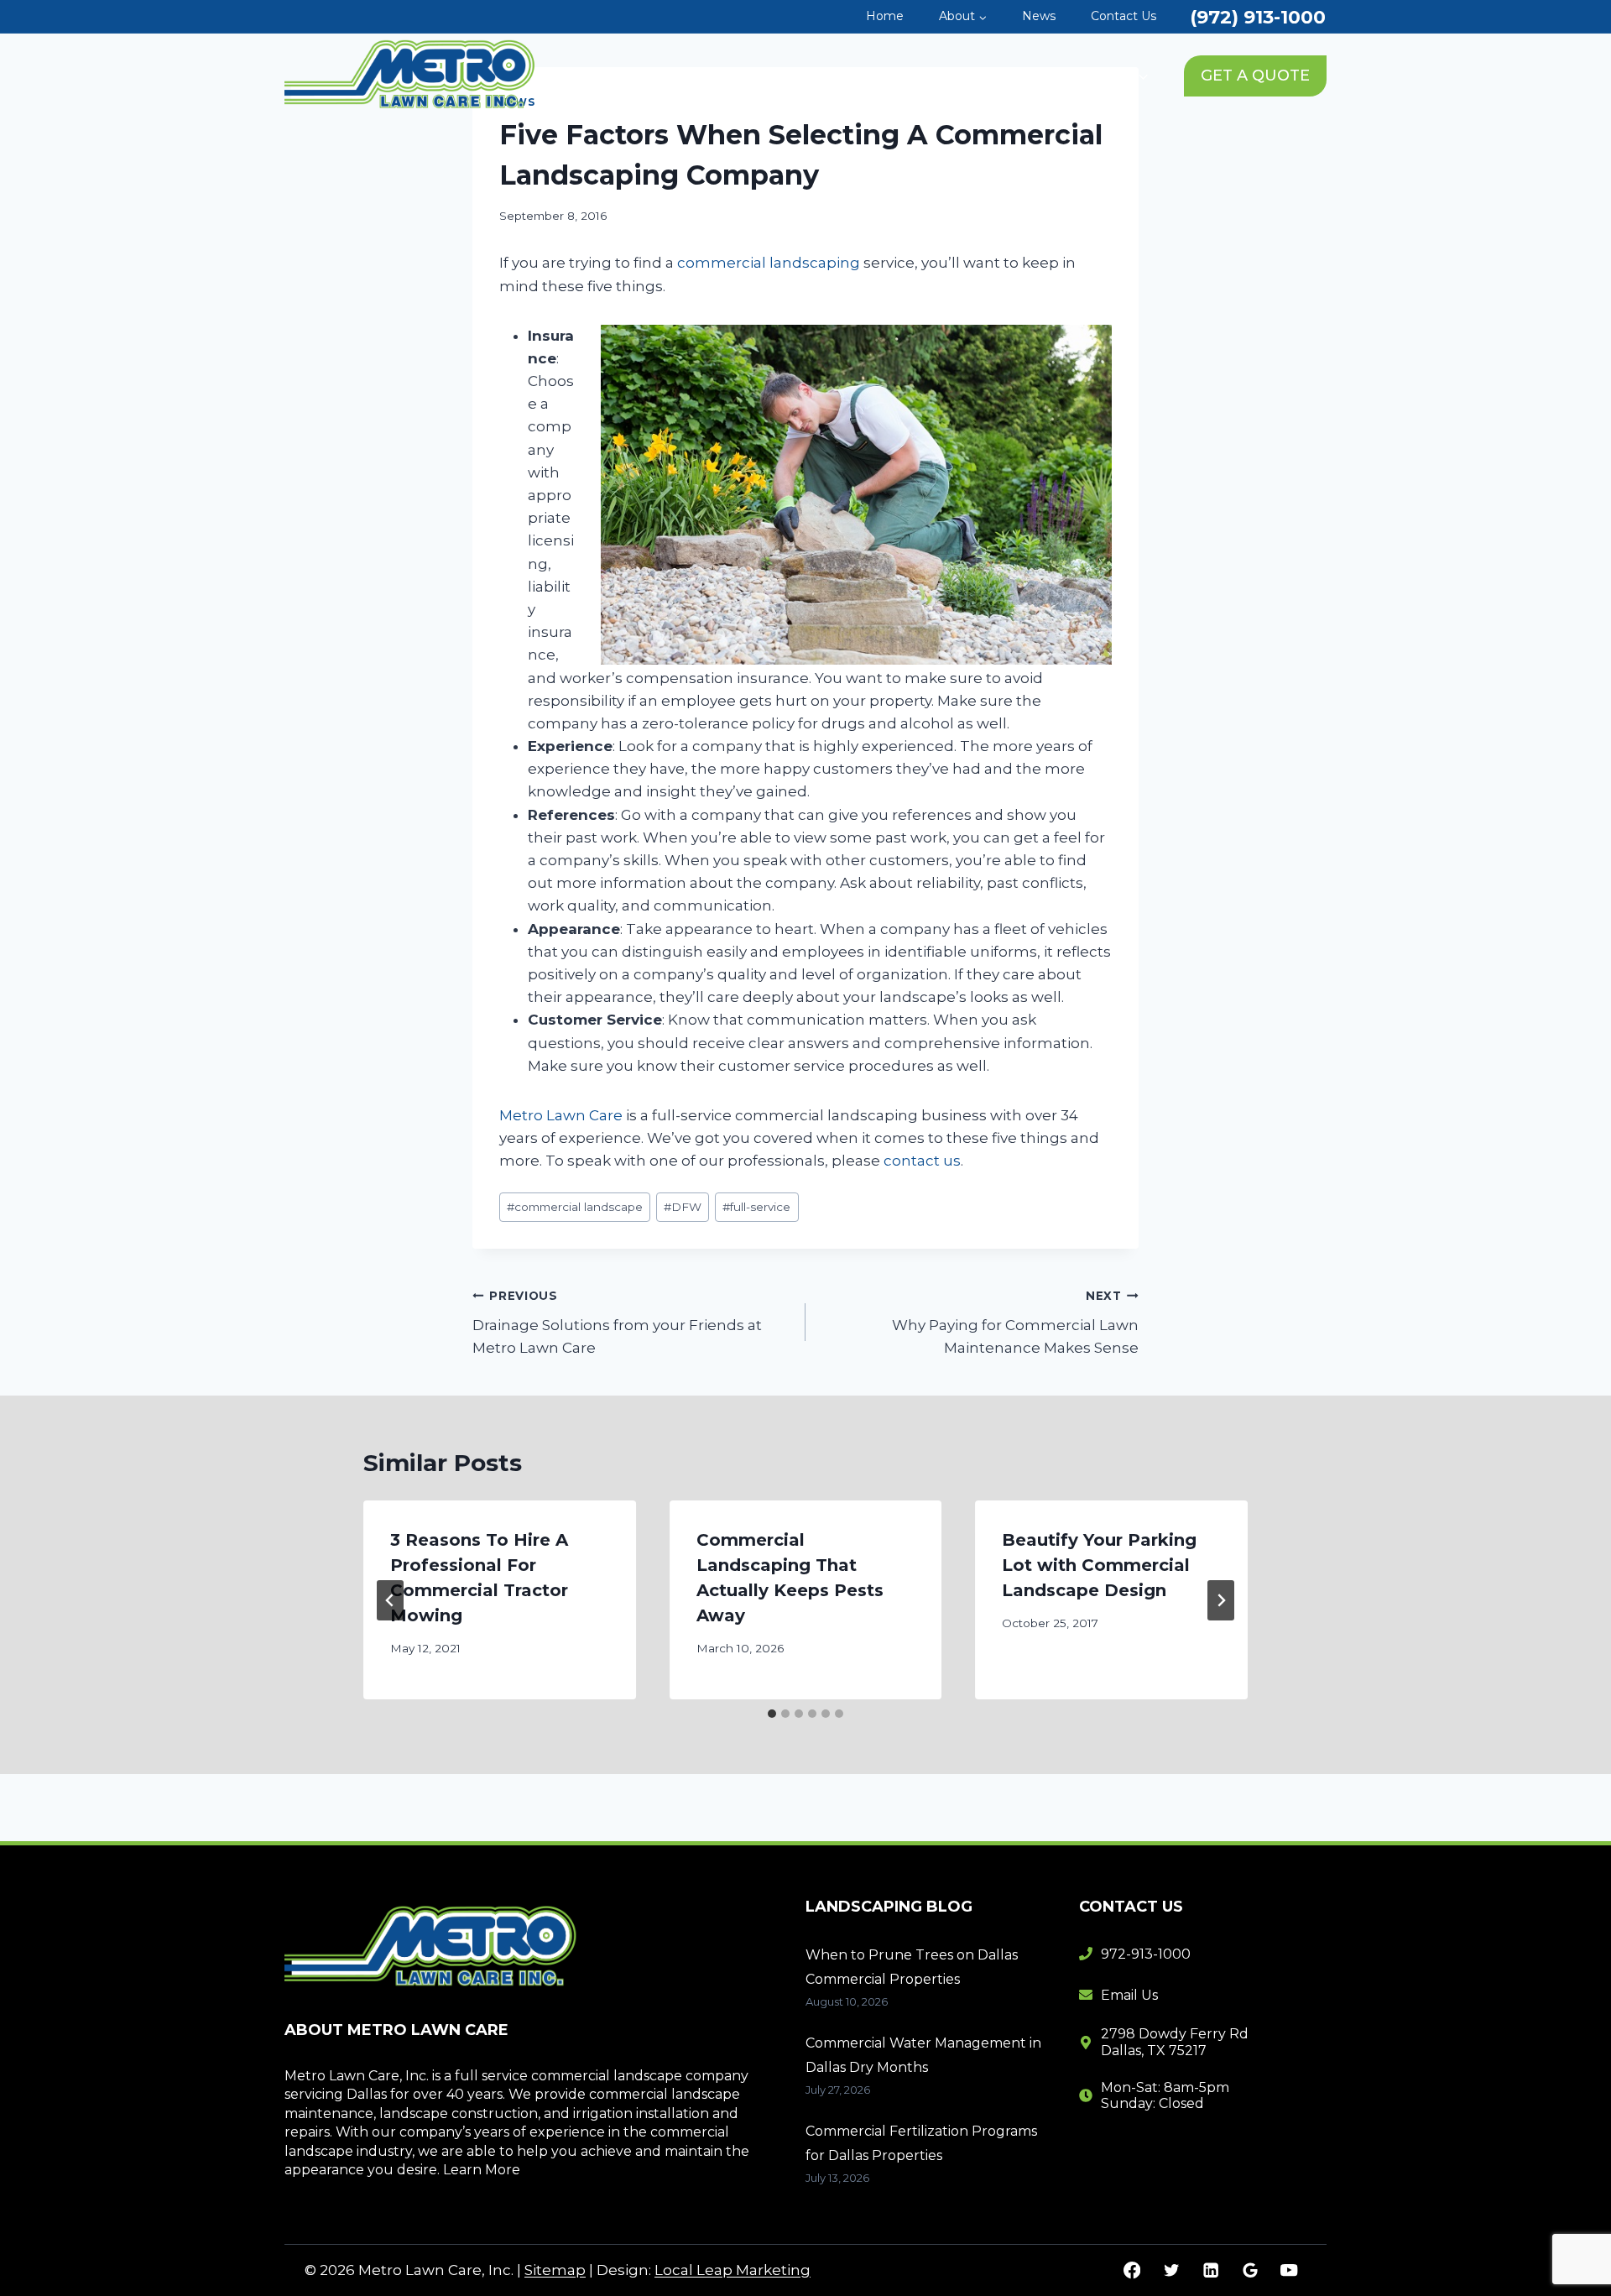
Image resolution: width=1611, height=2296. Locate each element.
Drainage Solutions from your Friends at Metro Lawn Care (617, 1323)
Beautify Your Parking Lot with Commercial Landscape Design (1099, 1565)
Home (885, 16)
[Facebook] (1132, 2270)
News (1039, 16)
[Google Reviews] (1250, 2270)
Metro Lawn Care (561, 1115)
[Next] (1221, 1600)
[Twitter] (1171, 2270)
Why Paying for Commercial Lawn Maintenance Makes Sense (1015, 1323)
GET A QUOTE (1255, 76)
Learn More (482, 2170)
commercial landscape (575, 1207)
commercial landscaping (769, 263)
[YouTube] (1289, 2270)
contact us (922, 1161)
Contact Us (1124, 16)
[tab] (772, 1714)
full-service (756, 1207)
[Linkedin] (1210, 2270)
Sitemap (555, 2270)
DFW (683, 1207)
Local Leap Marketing (733, 2270)
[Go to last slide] (390, 1600)
